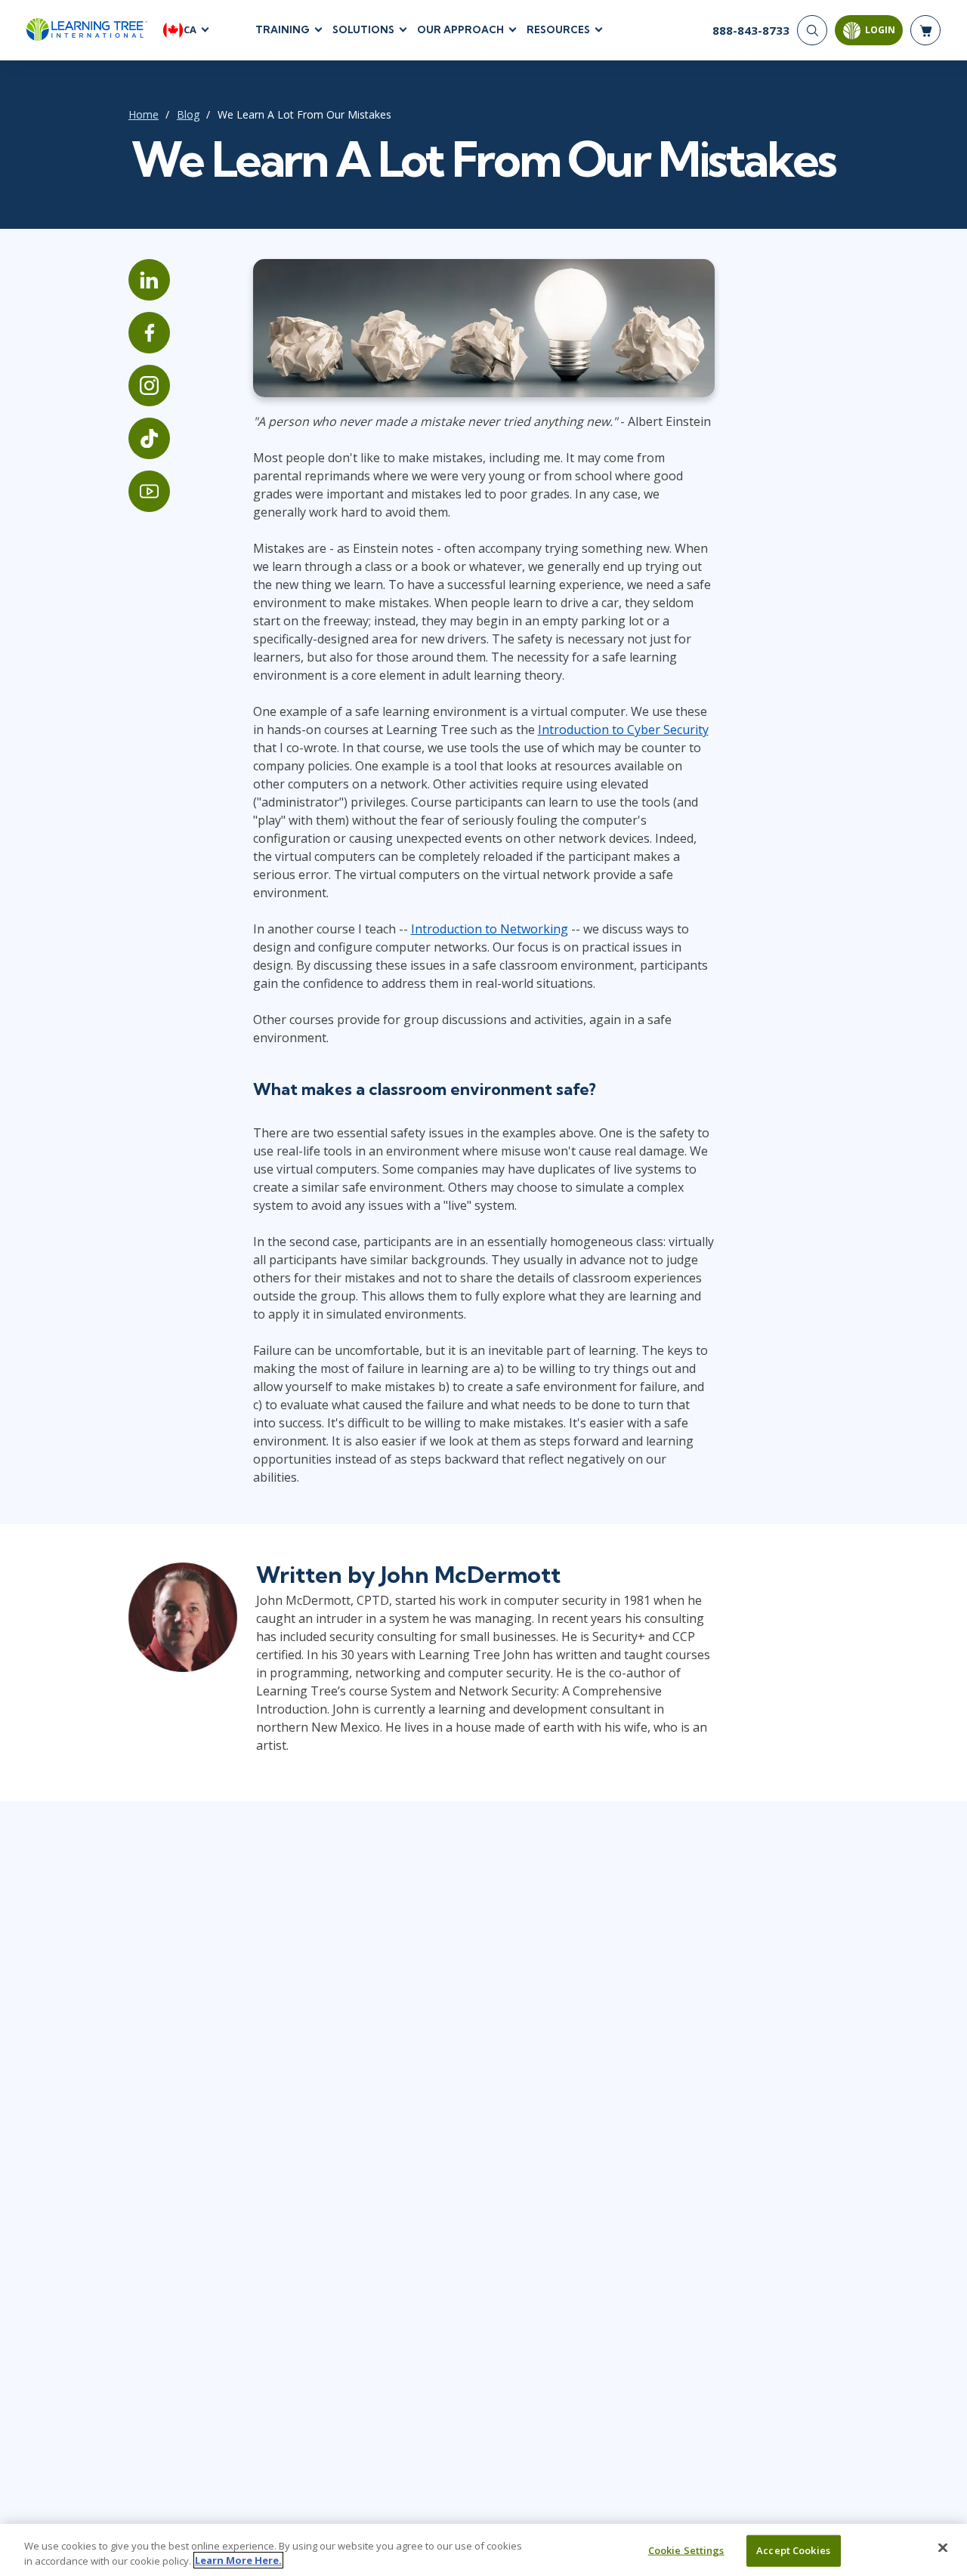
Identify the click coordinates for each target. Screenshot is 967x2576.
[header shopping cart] (925, 30)
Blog (188, 114)
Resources (558, 29)
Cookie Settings (686, 2550)
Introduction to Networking (490, 929)
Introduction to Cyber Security (623, 730)
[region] (483, 2550)
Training (283, 29)
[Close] (943, 2548)
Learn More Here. (238, 2560)
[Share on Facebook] (149, 333)
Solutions (363, 29)
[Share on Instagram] (149, 386)
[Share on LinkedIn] (149, 280)
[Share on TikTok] (149, 438)
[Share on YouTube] (149, 491)
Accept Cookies (793, 2550)
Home (144, 114)
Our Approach (460, 29)
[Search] (812, 30)
